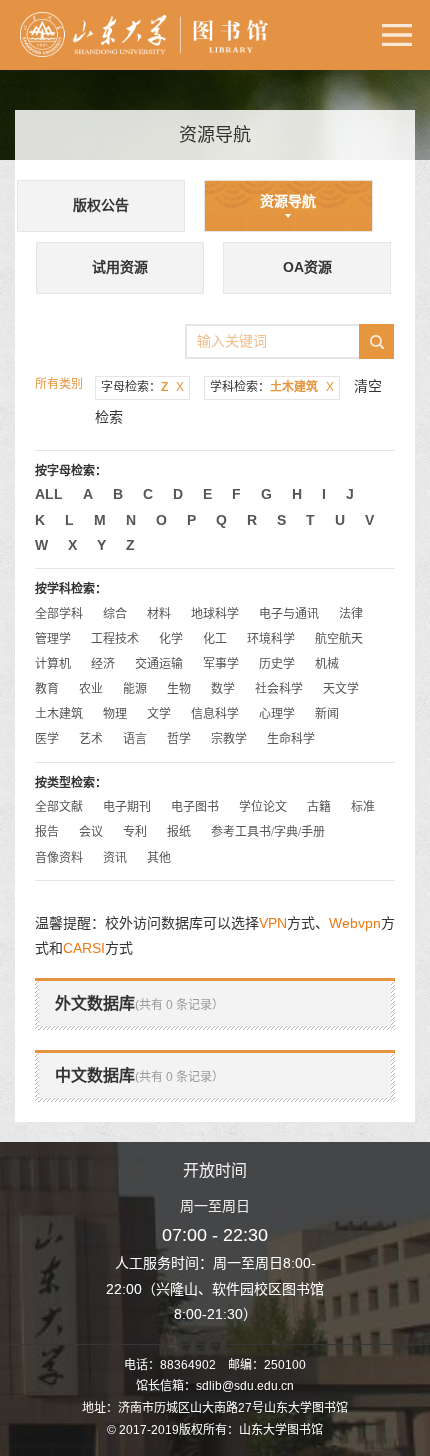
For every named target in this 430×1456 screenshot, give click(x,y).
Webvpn (355, 923)
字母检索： (142, 387)
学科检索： (272, 387)
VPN (273, 923)
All (49, 494)
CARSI (84, 948)
